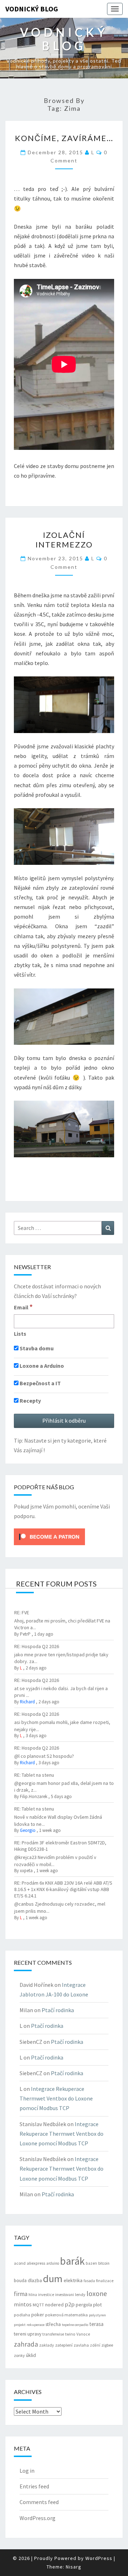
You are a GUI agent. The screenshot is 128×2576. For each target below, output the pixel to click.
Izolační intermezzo (64, 539)
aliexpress (36, 2263)
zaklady (47, 2345)
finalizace (105, 2281)
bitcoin (104, 2263)
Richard (27, 1702)
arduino (53, 2263)
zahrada (26, 2344)
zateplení (64, 2345)
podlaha (22, 2315)
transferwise (53, 2334)
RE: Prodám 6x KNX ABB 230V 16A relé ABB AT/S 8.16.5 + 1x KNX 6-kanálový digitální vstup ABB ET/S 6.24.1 (63, 1889)
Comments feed (39, 2502)
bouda (20, 2281)
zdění (95, 2345)
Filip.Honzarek (34, 1796)
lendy (80, 2294)
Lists (20, 1334)
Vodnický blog (32, 9)
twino (70, 2334)
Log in (27, 2471)
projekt (20, 2325)
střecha (53, 2324)
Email (23, 1307)
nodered (54, 2305)
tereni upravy (28, 2334)
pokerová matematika (66, 2315)
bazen (91, 2263)
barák (72, 2261)
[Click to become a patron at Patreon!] (49, 1536)
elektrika (73, 2280)
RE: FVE (22, 1612)
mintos (23, 2304)
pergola (84, 2305)
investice (46, 2295)
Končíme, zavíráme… (64, 138)
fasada (89, 2281)
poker (38, 2315)
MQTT (38, 2305)
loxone (97, 2293)
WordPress (99, 2558)
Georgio (28, 1830)
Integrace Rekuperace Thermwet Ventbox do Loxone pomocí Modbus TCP (56, 2098)
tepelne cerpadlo (75, 2325)
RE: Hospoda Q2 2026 (37, 1646)
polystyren (97, 2315)
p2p (70, 2304)
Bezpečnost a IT (40, 1383)
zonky (19, 2355)
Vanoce (83, 2334)
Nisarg (74, 2567)
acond (20, 2263)
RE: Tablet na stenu (34, 1775)
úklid (31, 2355)
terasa (96, 2324)
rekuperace (36, 2325)
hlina (33, 2295)
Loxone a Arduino (41, 1366)
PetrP (25, 1634)
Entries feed (34, 2486)
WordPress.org (38, 2518)
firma (21, 2294)
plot (97, 2305)
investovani (65, 2295)
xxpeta (26, 1871)
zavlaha (81, 2345)
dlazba (35, 2281)
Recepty (30, 1401)
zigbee (107, 2345)
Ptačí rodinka (58, 2010)
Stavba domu (36, 1348)
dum (53, 2279)
